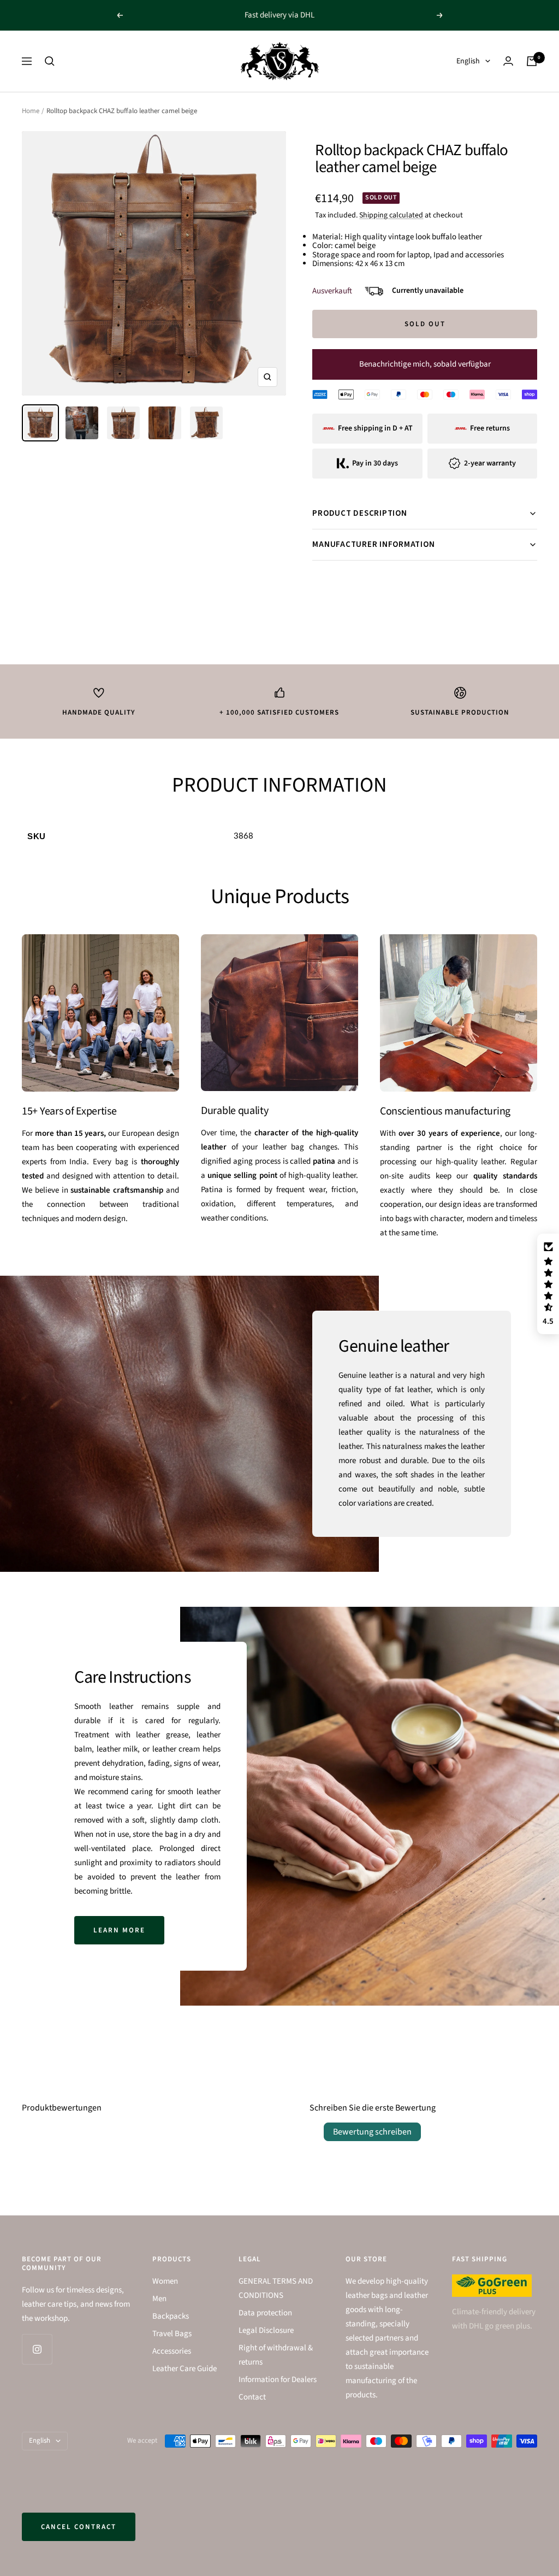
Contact (252, 2397)
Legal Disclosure (266, 2330)
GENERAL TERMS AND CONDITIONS (276, 2288)
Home (31, 111)
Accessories (172, 2351)
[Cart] (532, 61)
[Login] (508, 61)
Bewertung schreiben (372, 2132)
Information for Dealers (278, 2380)
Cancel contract (79, 2527)
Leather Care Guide (185, 2369)
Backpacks (171, 2316)
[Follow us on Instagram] (37, 2349)
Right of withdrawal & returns (276, 2355)
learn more (119, 1930)
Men (159, 2299)
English (468, 61)
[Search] (50, 61)
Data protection (265, 2313)
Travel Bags (172, 2334)
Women (165, 2281)
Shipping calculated (391, 215)
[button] (548, 1284)
